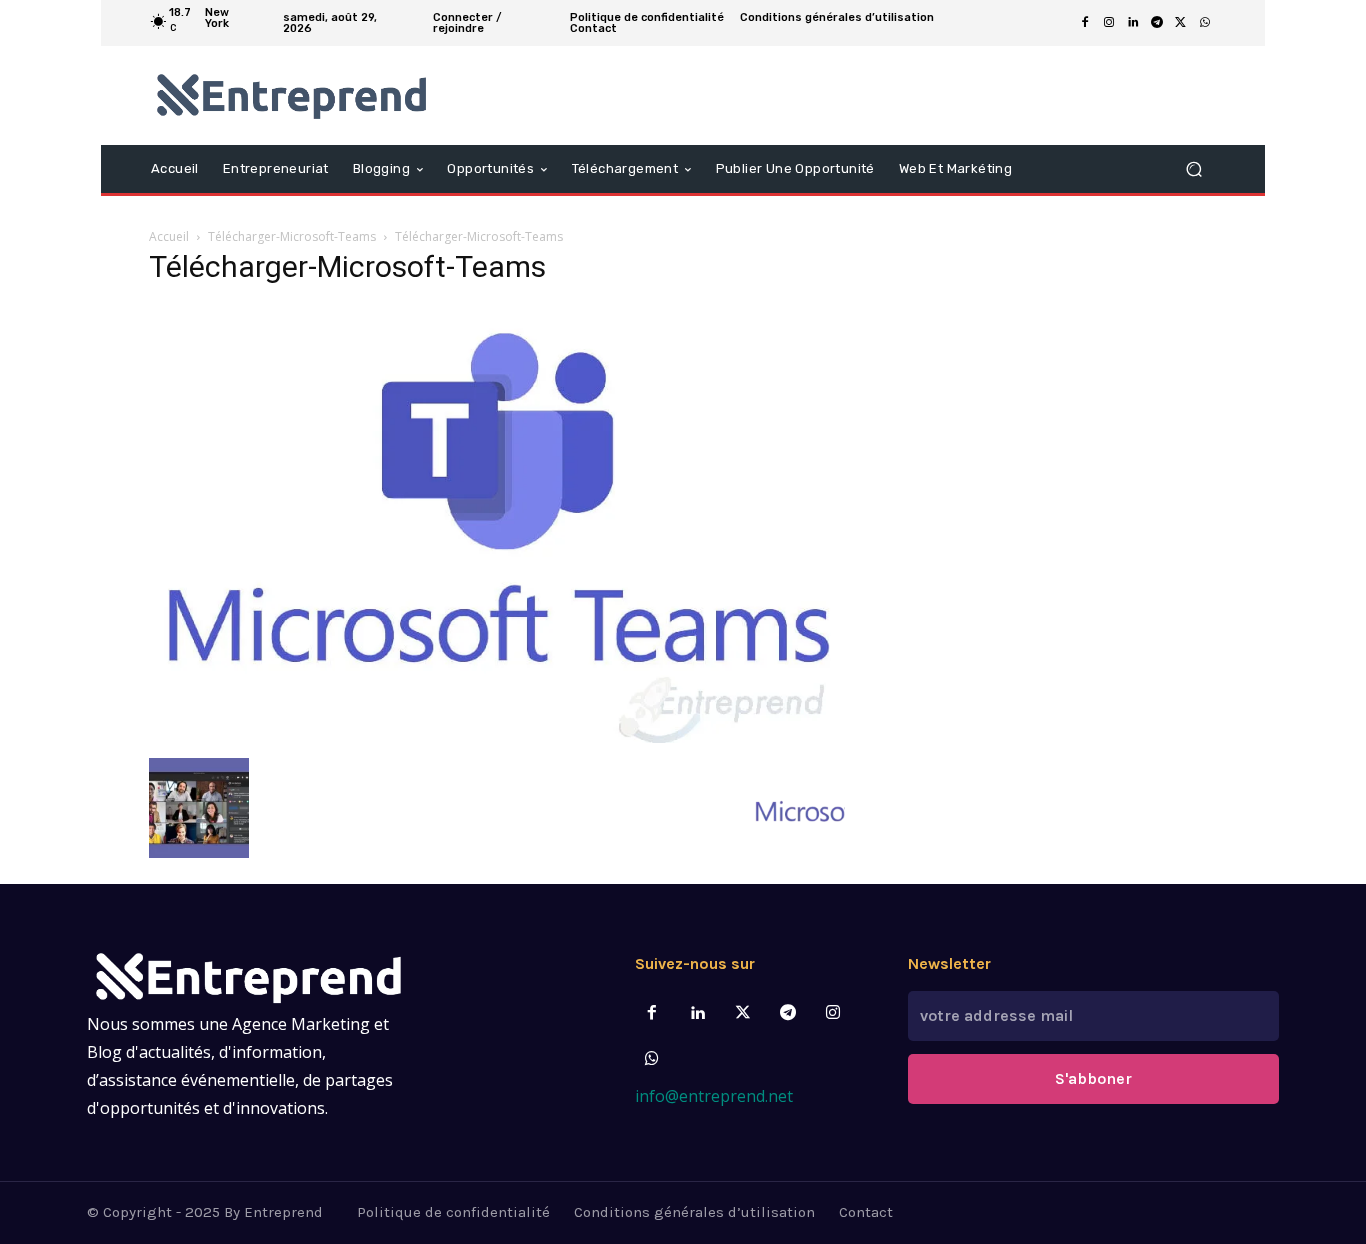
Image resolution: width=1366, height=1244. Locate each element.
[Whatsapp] (652, 1059)
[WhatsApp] (1205, 23)
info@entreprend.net (714, 1096)
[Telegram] (1157, 23)
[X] (1181, 23)
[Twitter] (742, 1013)
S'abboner (1093, 1078)
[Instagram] (1109, 23)
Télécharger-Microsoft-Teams (292, 236)
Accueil (169, 236)
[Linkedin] (1133, 23)
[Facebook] (1085, 23)
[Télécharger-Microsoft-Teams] (497, 737)
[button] (1193, 168)
